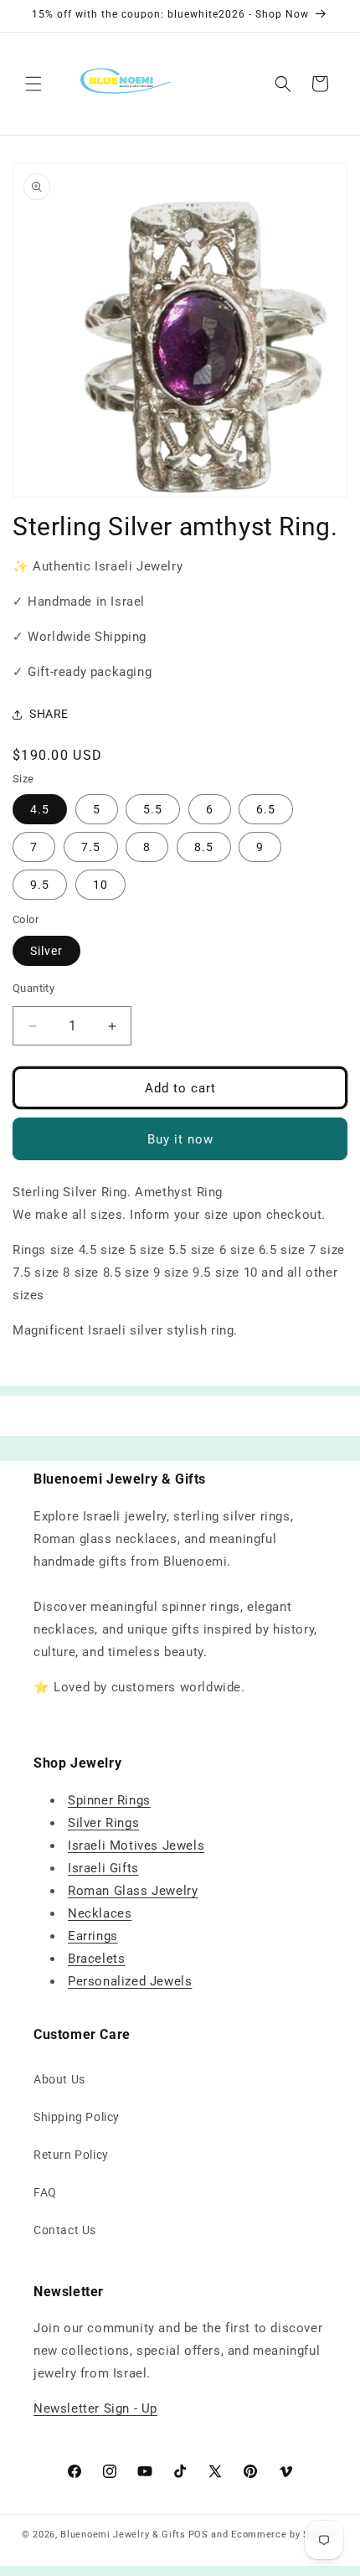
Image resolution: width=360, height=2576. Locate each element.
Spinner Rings (109, 1800)
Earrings (93, 1936)
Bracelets (96, 1959)
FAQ (45, 2192)
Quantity (33, 988)
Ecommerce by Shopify (285, 2535)
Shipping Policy (77, 2117)
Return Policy (71, 2155)
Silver (46, 951)
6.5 (266, 809)
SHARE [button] (49, 714)
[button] (33, 84)
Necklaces (100, 1913)
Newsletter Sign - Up (95, 2408)
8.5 (204, 847)
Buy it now (180, 1139)
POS (198, 2535)
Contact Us (65, 2230)
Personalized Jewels (130, 1981)
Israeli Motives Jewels (136, 1846)
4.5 (40, 809)
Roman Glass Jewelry (133, 1891)
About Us (59, 2079)
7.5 (91, 847)
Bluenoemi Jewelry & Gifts (123, 2535)
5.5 (153, 809)
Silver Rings (103, 1823)
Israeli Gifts (103, 1868)
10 (100, 885)
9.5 (40, 885)
